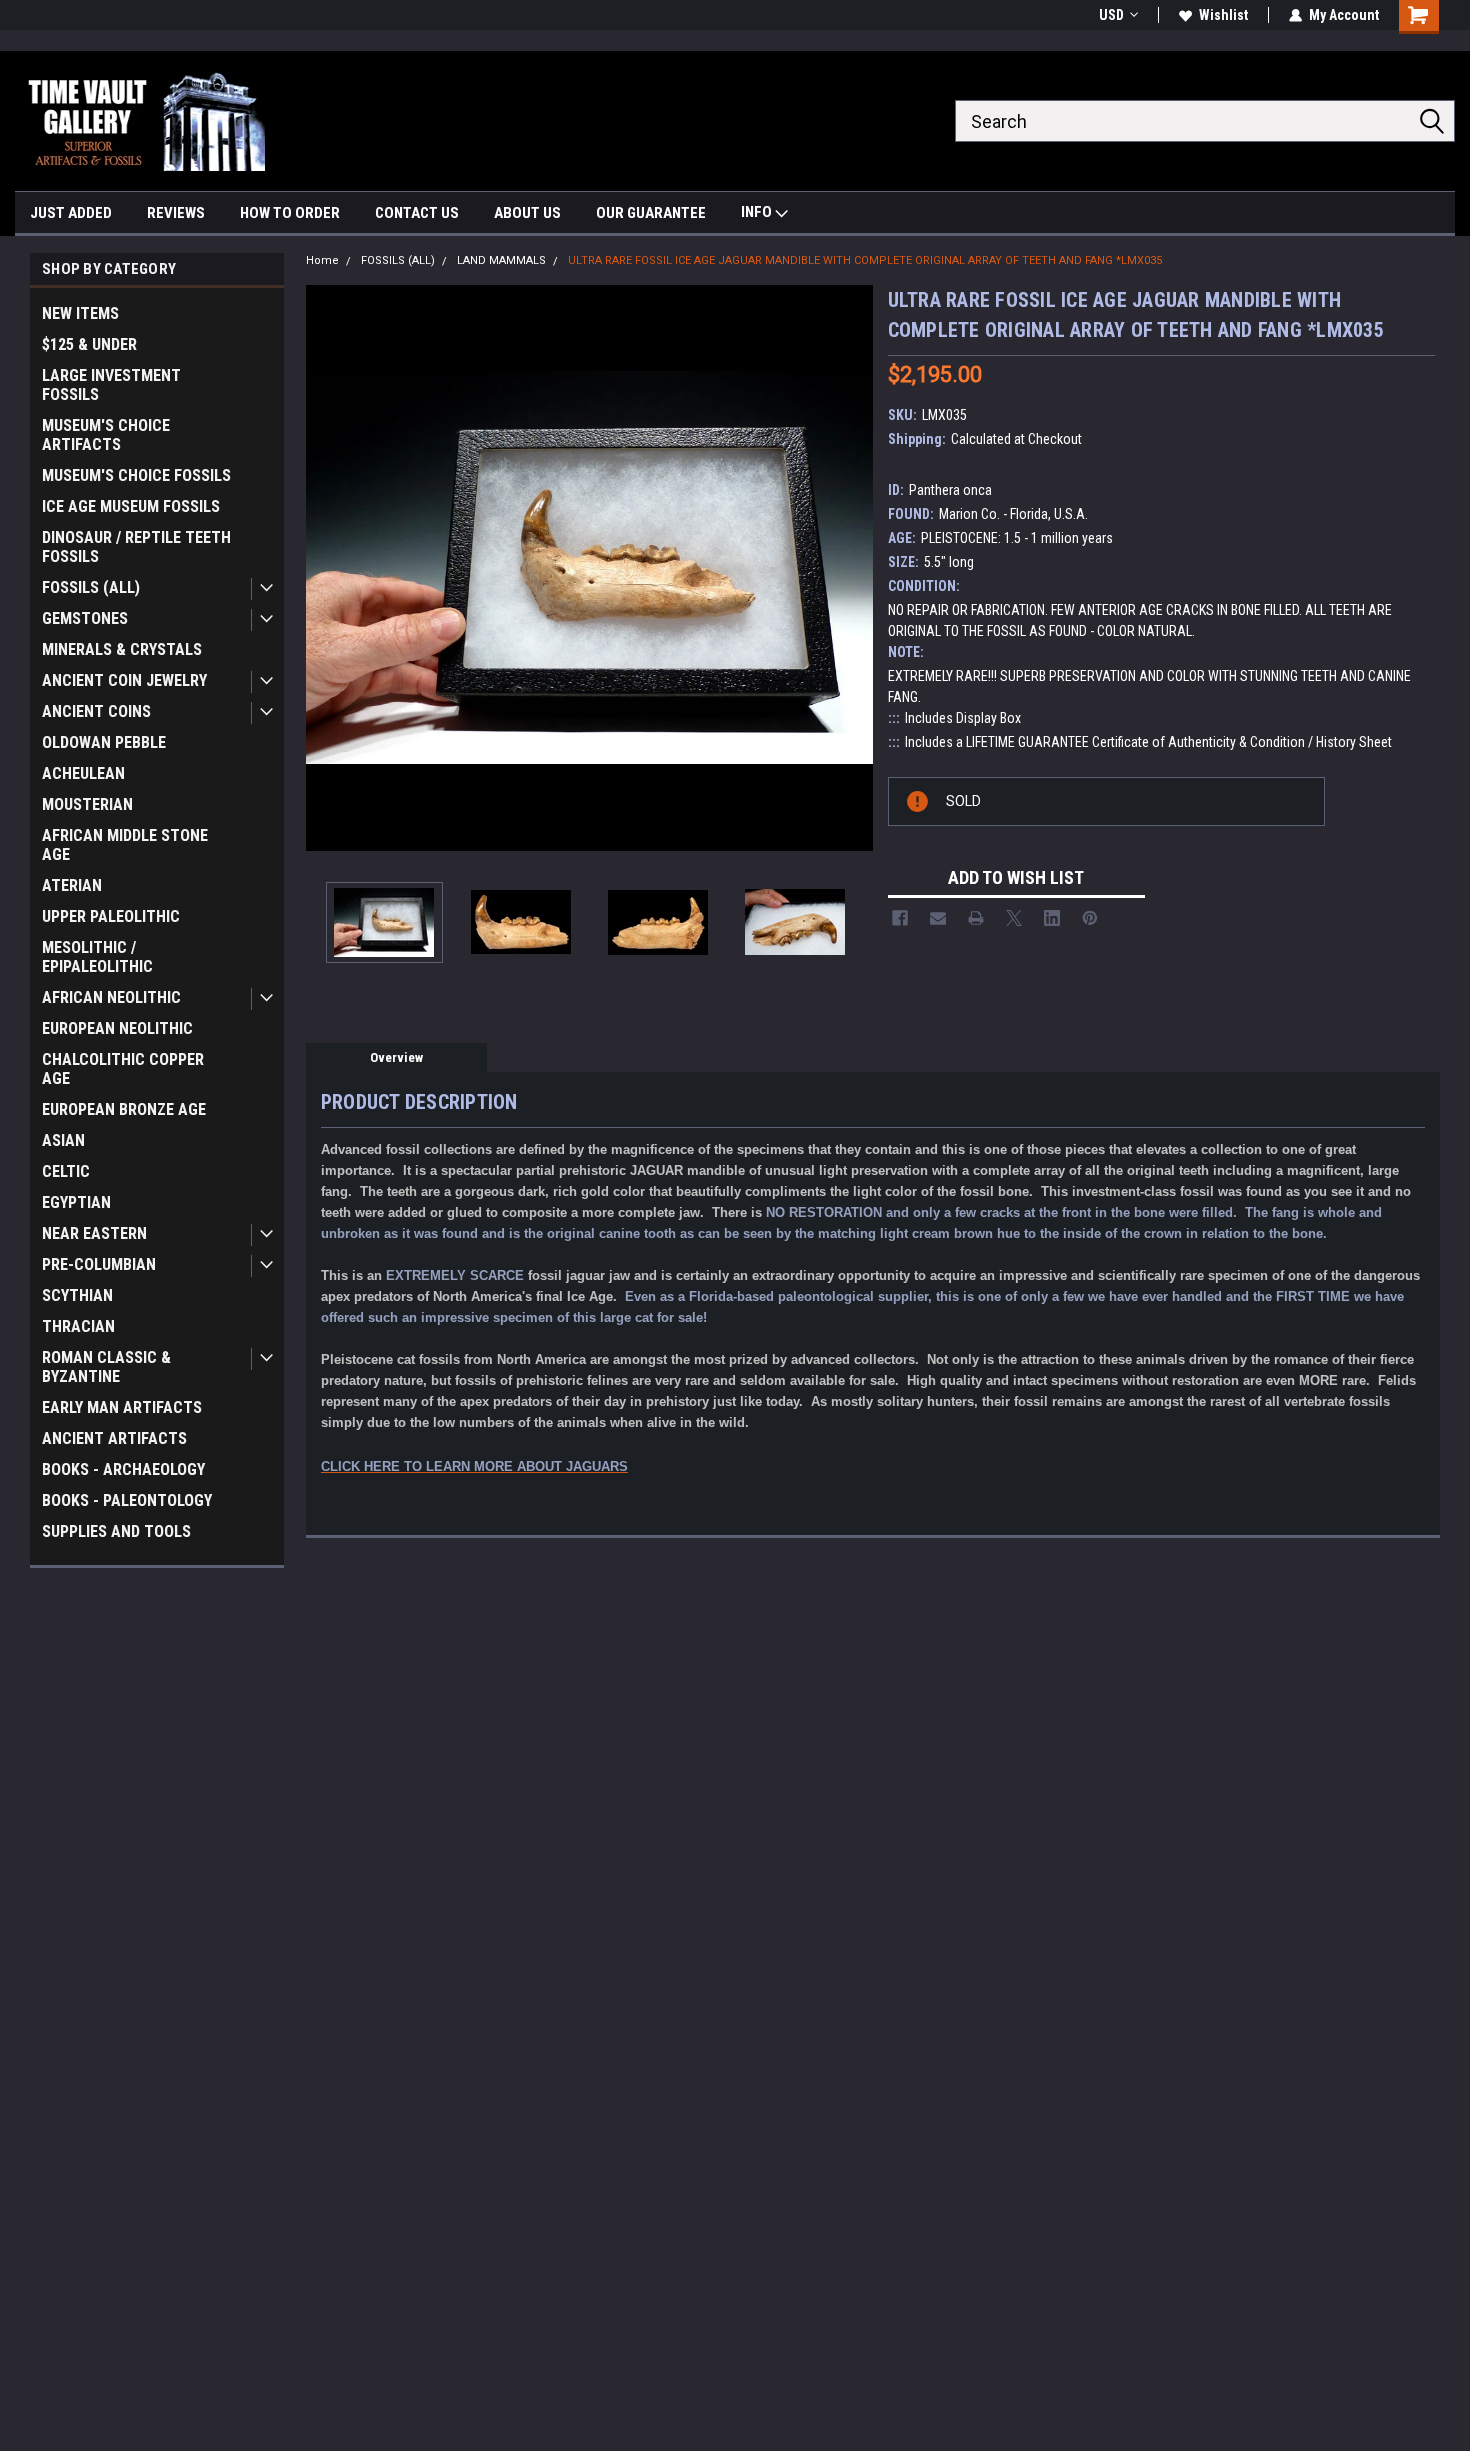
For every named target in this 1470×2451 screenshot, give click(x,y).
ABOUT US (527, 213)
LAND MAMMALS (501, 260)
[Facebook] (900, 918)
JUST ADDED (71, 213)
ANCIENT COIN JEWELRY (124, 680)
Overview (396, 1057)
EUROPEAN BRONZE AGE (124, 1109)
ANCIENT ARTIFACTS (114, 1438)
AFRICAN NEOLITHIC (111, 997)
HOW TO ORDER (290, 213)
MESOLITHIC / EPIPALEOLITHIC (97, 957)
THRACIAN (78, 1326)
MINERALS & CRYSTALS (122, 649)
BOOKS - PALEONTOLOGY (127, 1500)
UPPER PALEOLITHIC (111, 916)
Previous (326, 567)
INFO (758, 212)
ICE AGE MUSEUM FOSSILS (131, 506)
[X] (1014, 918)
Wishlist (1223, 15)
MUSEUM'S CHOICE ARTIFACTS (106, 435)
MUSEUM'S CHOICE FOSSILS (136, 475)
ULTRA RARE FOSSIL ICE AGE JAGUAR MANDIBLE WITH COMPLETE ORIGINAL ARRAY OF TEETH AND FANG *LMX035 (865, 260)
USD (1111, 15)
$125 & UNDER (89, 344)
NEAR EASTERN (94, 1233)
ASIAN (63, 1140)
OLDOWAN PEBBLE (104, 742)
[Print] (976, 918)
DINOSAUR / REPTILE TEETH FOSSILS (136, 547)
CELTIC (66, 1171)
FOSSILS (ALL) (91, 587)
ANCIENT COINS (96, 711)
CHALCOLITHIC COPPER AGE (123, 1069)
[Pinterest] (1090, 918)
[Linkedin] (1052, 918)
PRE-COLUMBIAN (99, 1264)
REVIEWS (176, 213)
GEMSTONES (85, 618)
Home (322, 260)
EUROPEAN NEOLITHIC (117, 1028)
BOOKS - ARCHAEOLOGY (123, 1469)
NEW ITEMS (80, 313)
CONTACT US (417, 213)
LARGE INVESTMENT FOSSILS (111, 385)
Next (853, 567)
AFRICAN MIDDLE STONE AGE (125, 845)
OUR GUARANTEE (651, 213)
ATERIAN (72, 885)
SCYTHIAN (77, 1295)
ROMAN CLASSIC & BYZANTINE (106, 1367)
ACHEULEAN (83, 773)
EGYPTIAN (76, 1202)
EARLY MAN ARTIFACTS (122, 1407)
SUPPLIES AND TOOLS (116, 1531)
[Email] (938, 918)
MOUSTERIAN (87, 804)
